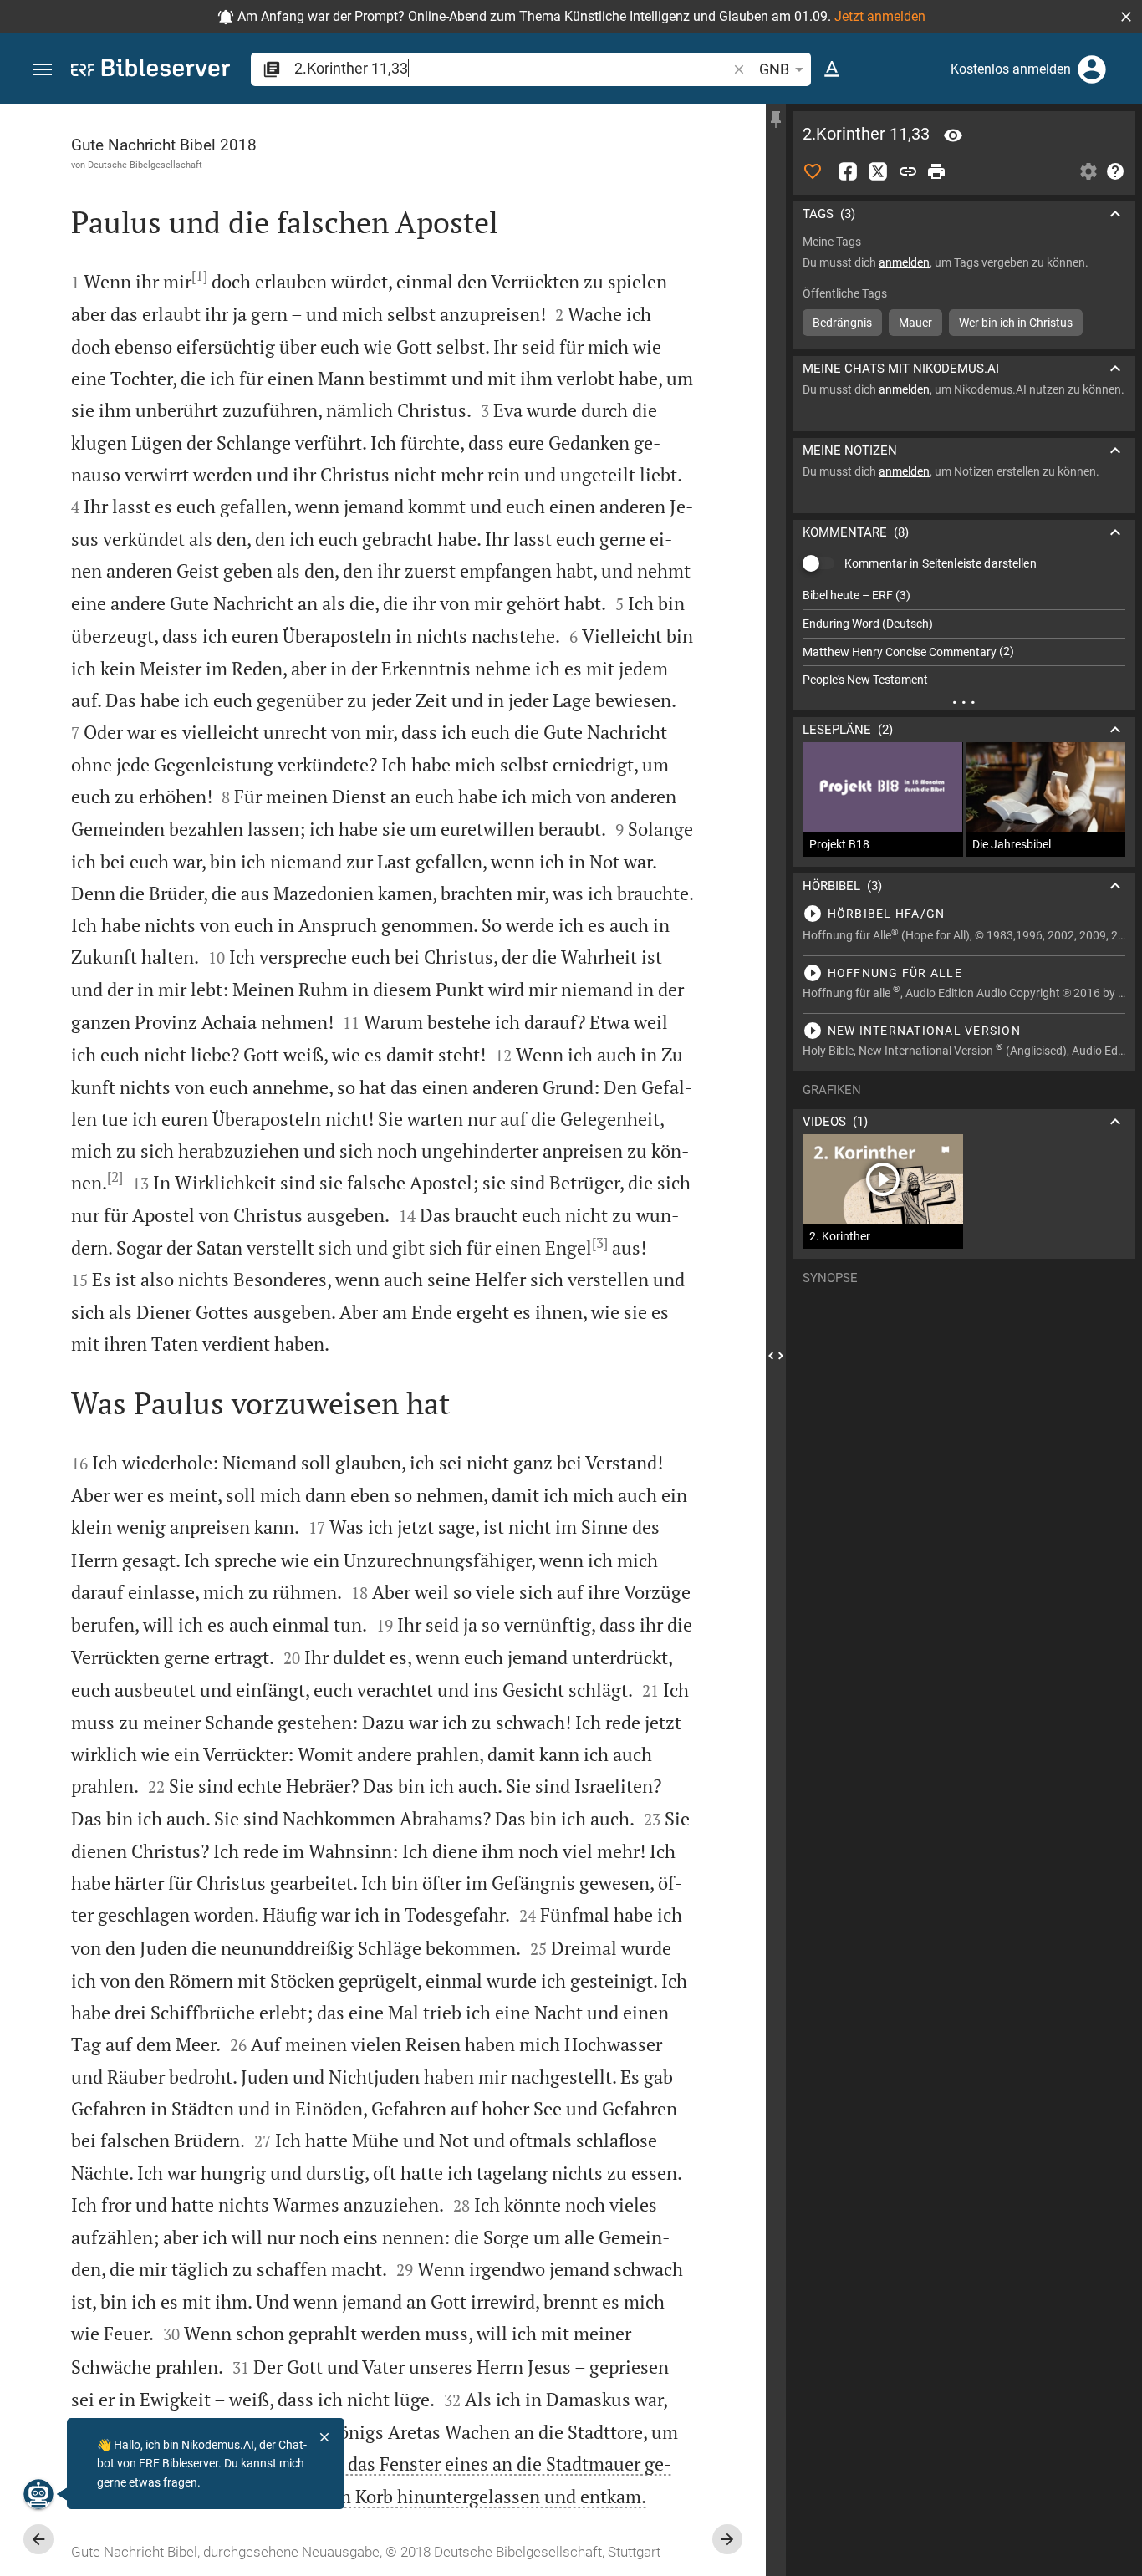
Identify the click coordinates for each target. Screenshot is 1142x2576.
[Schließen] (324, 2437)
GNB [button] (774, 69)
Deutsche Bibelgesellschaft (145, 165)
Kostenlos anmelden (1011, 69)
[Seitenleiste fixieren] (776, 120)
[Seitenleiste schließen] (776, 1355)
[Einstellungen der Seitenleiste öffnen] (1088, 171)
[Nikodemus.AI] (38, 2494)
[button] (1126, 17)
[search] (512, 68)
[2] (115, 1177)
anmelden (904, 262)
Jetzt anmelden (880, 16)
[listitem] (964, 596)
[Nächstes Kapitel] (727, 2539)
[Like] (813, 171)
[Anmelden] (1092, 69)
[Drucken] (936, 171)
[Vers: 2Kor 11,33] (953, 135)
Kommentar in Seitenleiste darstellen (941, 563)
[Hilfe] (1115, 171)
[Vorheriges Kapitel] (38, 2539)
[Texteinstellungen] (832, 69)
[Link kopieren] (908, 171)
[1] (199, 276)
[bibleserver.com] (150, 71)
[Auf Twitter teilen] (878, 171)
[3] (600, 1243)
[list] (964, 638)
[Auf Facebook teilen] (848, 171)
